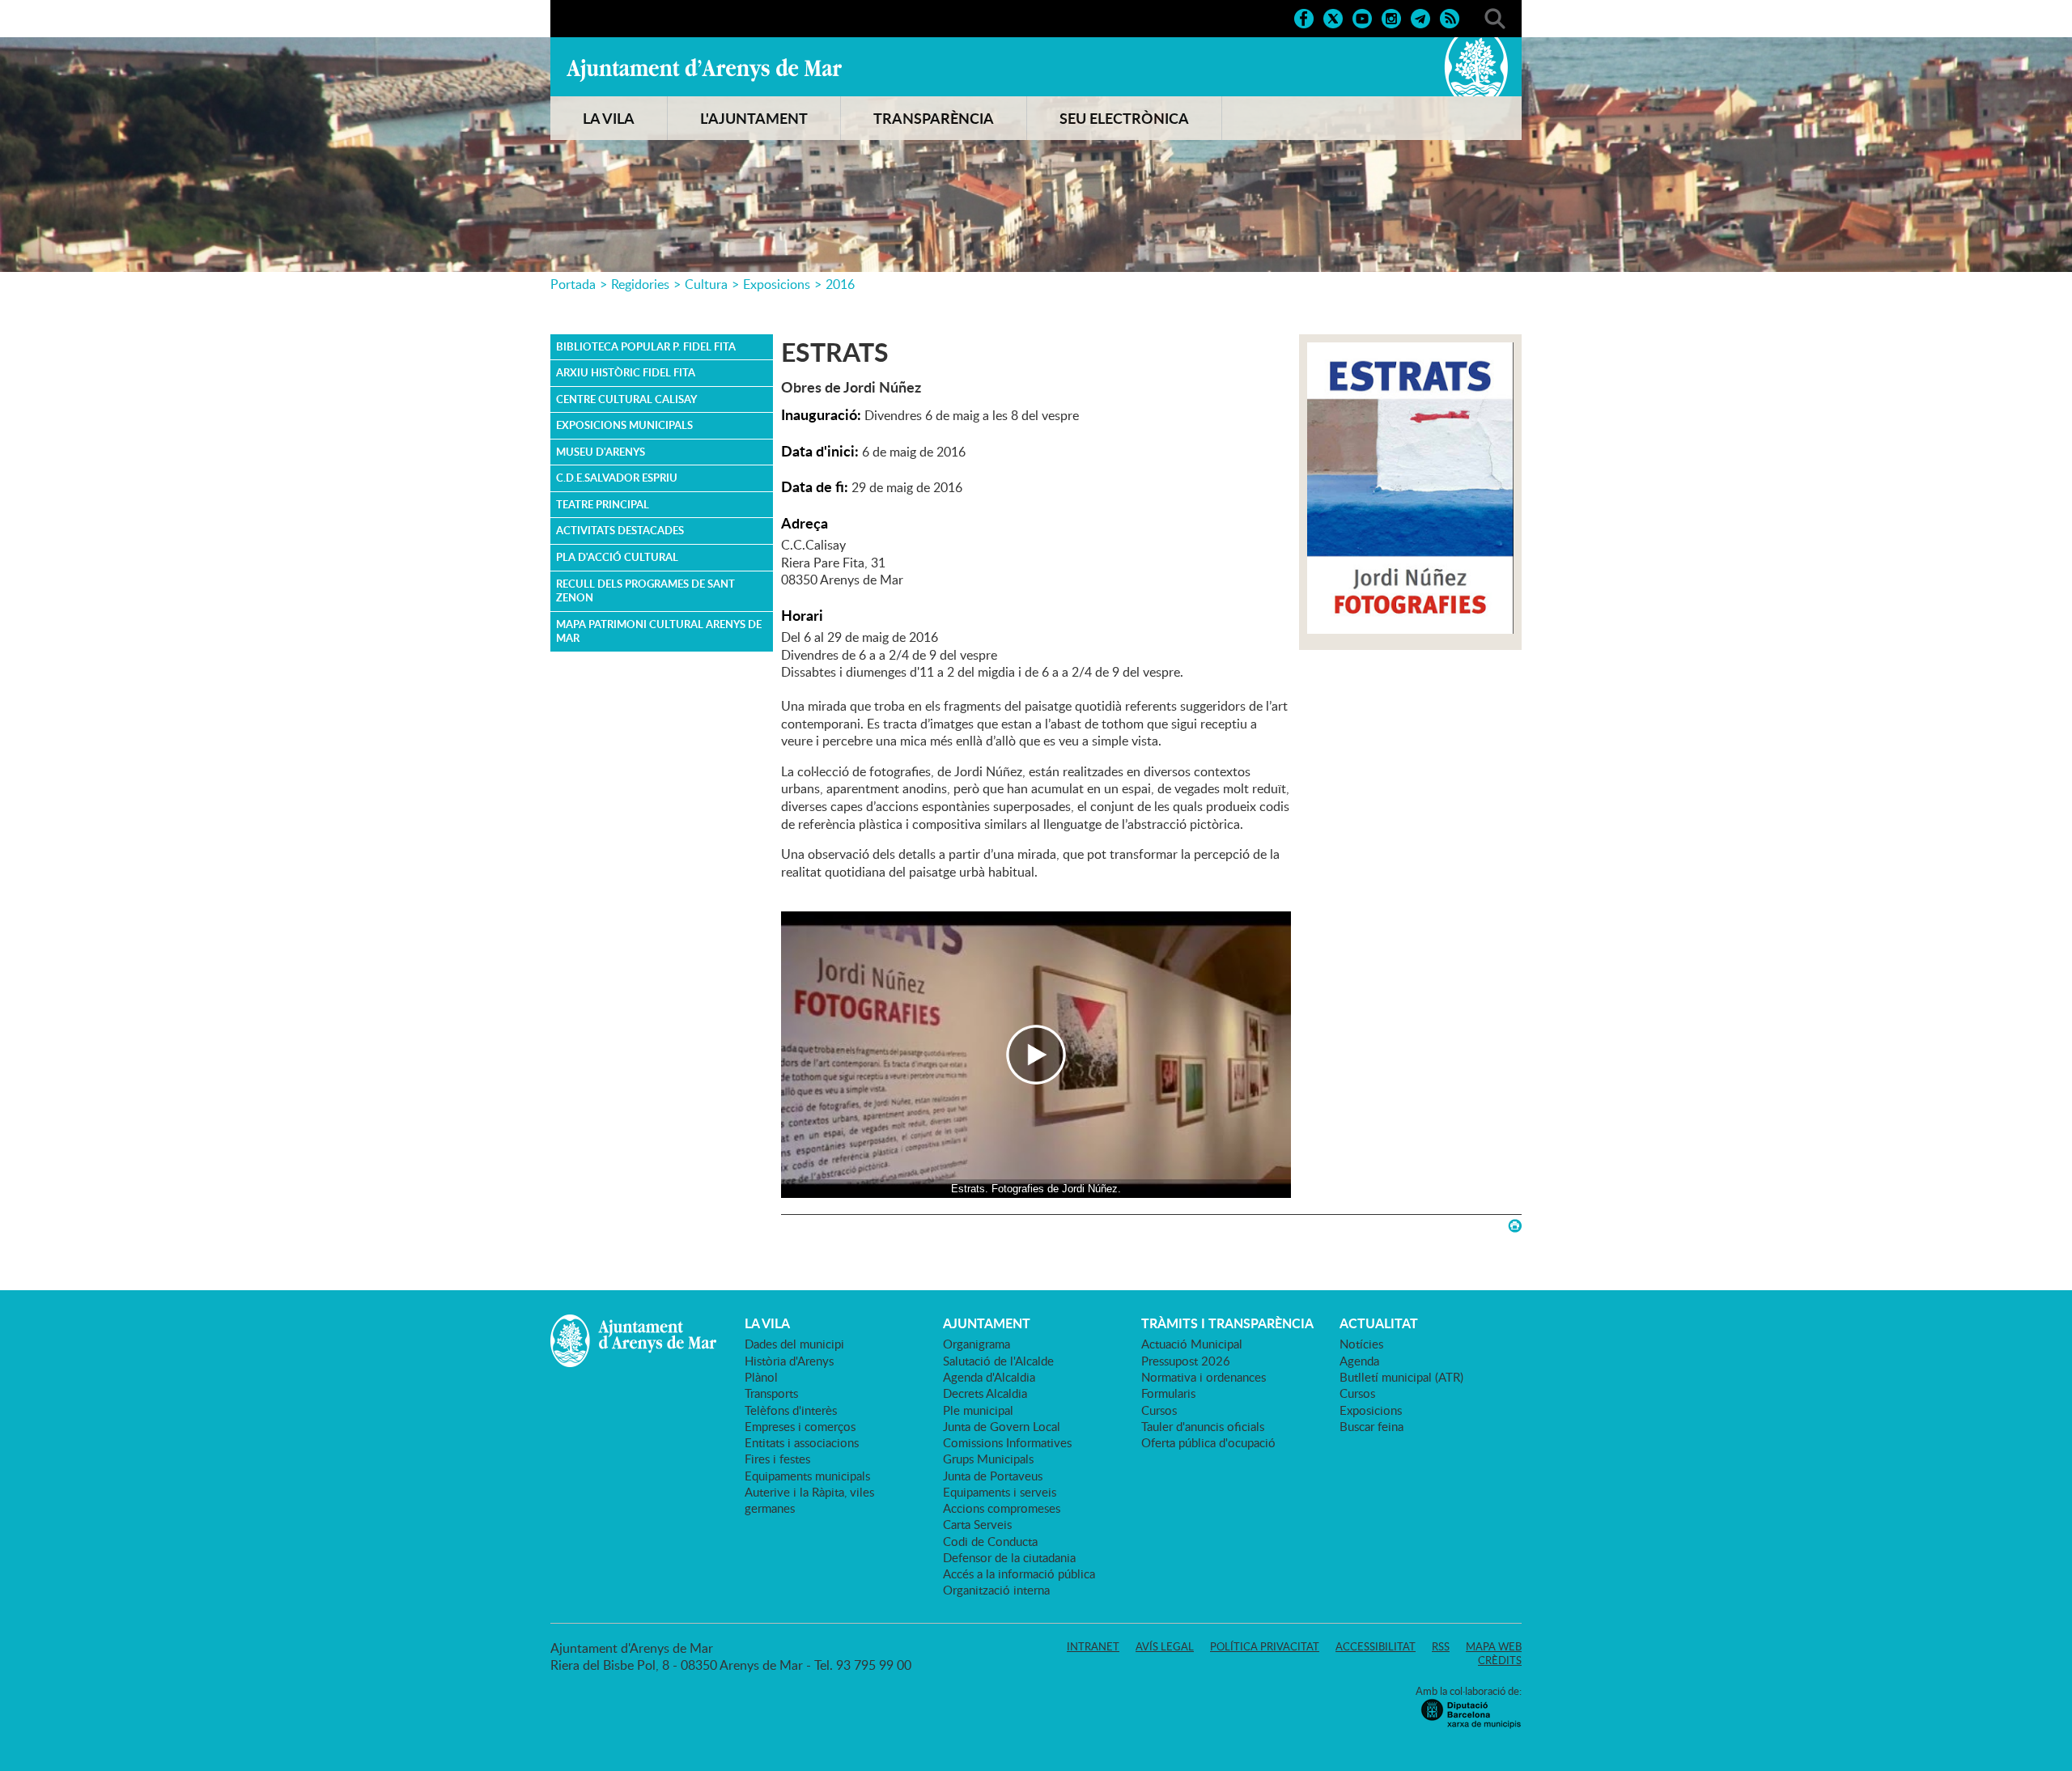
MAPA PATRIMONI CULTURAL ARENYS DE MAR (659, 631)
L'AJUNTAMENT (754, 118)
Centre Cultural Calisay (626, 399)
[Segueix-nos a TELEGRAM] (1420, 17)
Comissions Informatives (1007, 1442)
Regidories (640, 284)
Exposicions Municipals (624, 425)
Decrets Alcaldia (985, 1393)
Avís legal (1165, 1646)
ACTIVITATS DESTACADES (620, 530)
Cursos (1159, 1410)
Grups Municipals (988, 1459)
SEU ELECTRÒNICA (1124, 118)
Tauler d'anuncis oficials (1203, 1426)
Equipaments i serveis (1000, 1492)
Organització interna (996, 1590)
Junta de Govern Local (1002, 1426)
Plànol (761, 1377)
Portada (573, 284)
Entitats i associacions (802, 1442)
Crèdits (1500, 1660)
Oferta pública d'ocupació (1208, 1442)
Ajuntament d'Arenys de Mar (704, 70)
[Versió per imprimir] (1515, 1226)
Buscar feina (1371, 1426)
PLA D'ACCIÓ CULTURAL (617, 557)
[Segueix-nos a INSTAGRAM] (1391, 17)
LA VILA (609, 118)
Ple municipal (978, 1410)
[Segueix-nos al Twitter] (1333, 17)
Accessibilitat (1376, 1646)
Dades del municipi (794, 1344)
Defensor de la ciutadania (1009, 1557)
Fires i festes (777, 1459)
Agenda (1359, 1361)
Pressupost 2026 (1186, 1361)
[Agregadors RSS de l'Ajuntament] (1450, 17)
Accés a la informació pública (1019, 1574)
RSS (1441, 1646)
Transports (771, 1393)
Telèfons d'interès (791, 1410)
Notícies (1361, 1344)
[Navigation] (1036, 1055)
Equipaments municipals (807, 1476)
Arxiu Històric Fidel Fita (626, 372)
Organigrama (977, 1344)
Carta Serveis (977, 1524)
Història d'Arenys (789, 1361)
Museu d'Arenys (601, 452)
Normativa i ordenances (1204, 1377)
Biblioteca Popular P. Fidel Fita (646, 346)
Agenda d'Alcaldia (989, 1377)
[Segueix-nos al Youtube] (1362, 17)
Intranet (1093, 1646)
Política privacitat (1265, 1646)
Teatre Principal (603, 504)
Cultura (706, 284)
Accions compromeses (1002, 1508)
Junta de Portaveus (993, 1476)
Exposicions (777, 284)
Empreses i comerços (800, 1426)
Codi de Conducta (990, 1541)
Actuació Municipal (1192, 1344)
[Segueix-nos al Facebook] (1304, 17)
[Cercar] (1495, 17)
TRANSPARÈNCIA (934, 118)
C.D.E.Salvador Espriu (617, 478)
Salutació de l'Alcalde (998, 1361)
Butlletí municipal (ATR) (1401, 1377)
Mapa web (1494, 1646)
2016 (840, 284)
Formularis (1168, 1393)
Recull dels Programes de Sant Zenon (645, 591)
